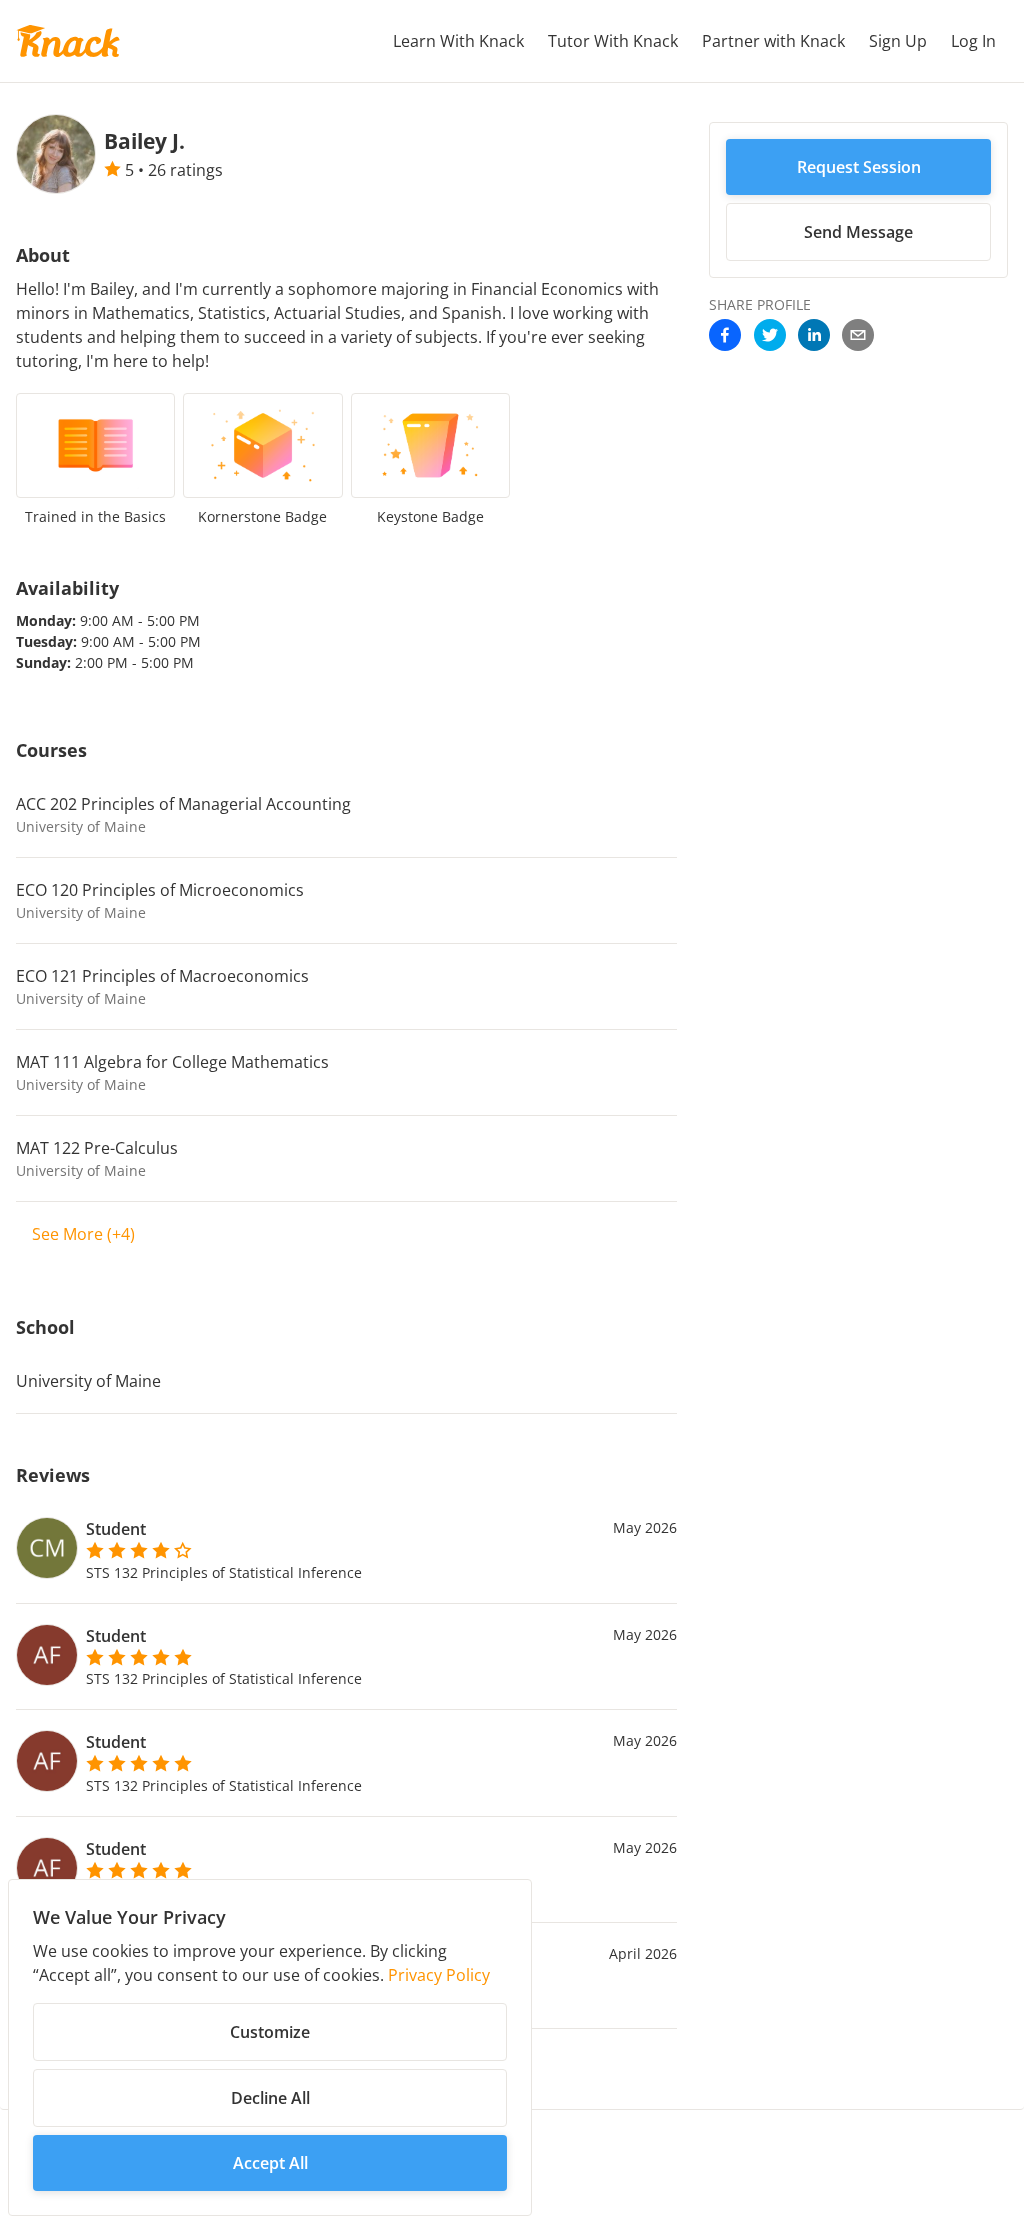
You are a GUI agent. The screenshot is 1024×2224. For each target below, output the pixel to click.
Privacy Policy (439, 1975)
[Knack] (68, 41)
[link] (725, 337)
